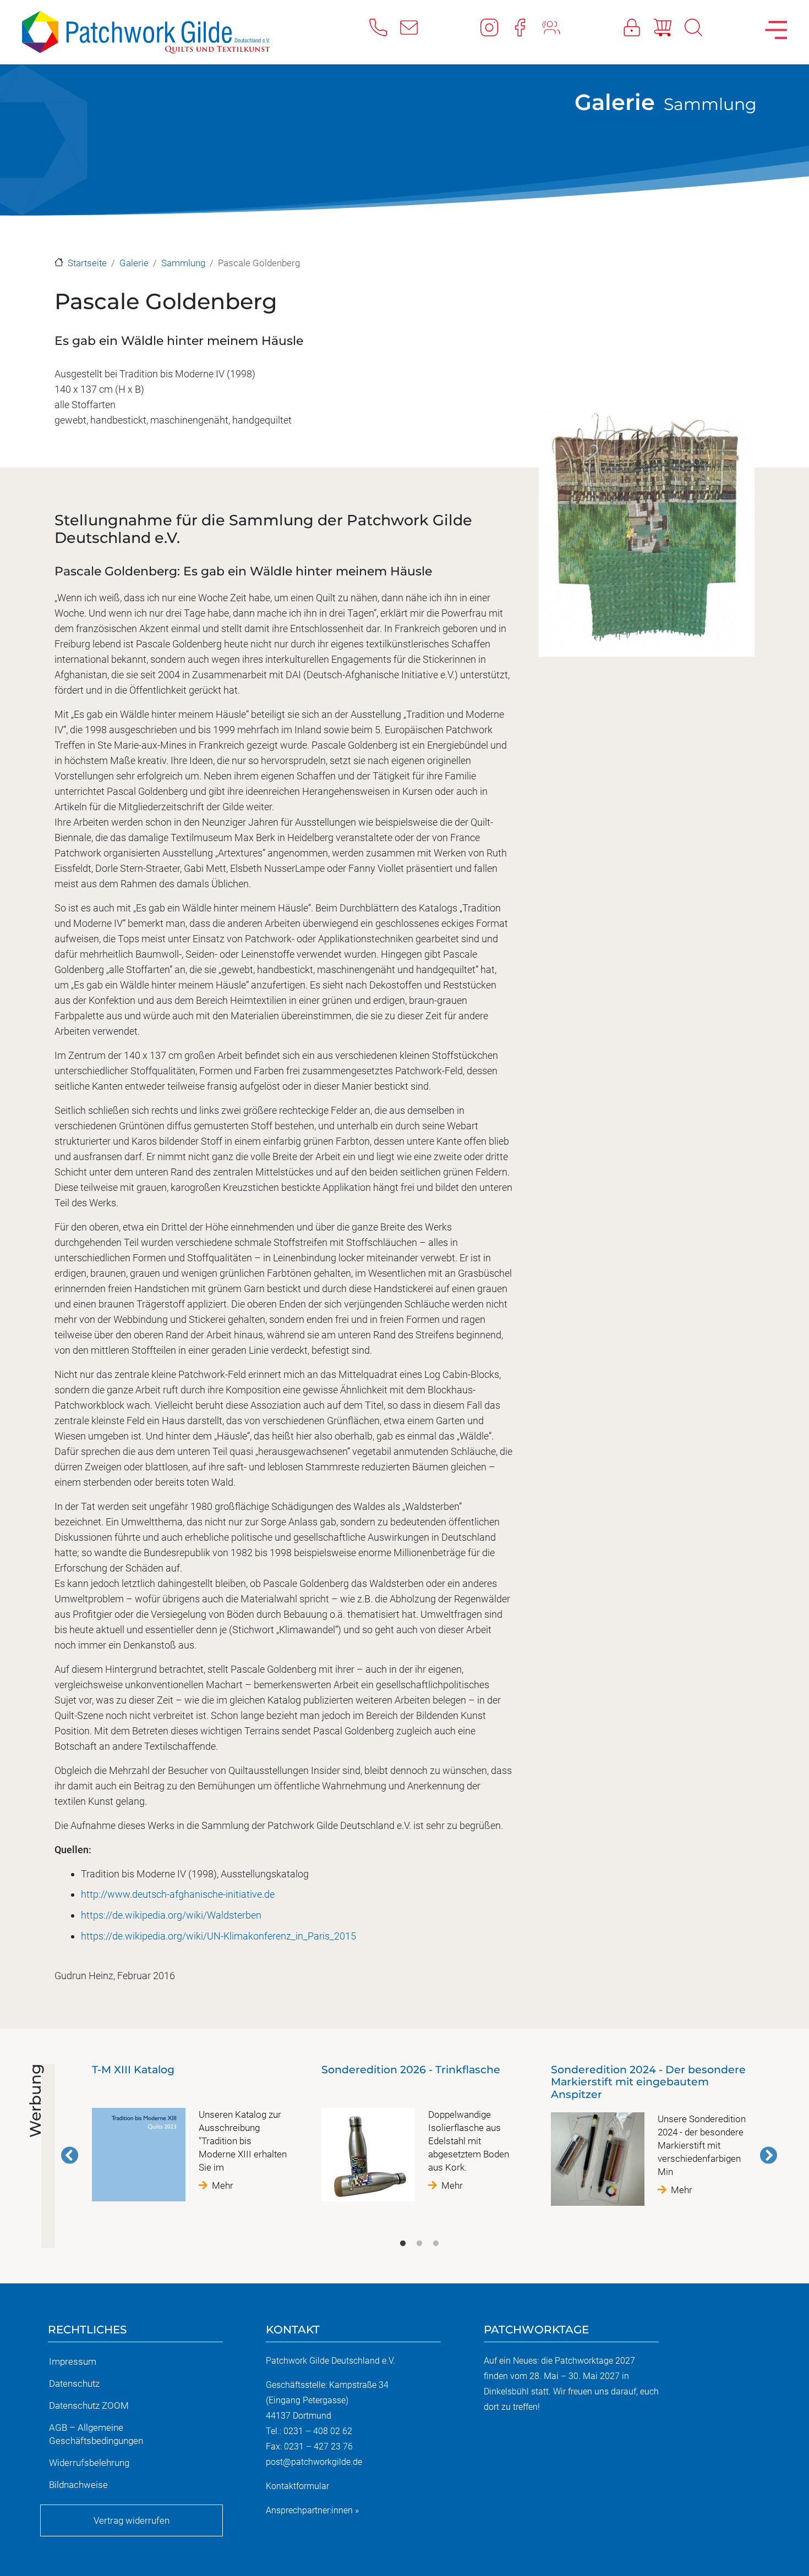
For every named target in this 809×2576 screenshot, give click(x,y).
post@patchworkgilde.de (314, 2462)
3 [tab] (436, 2244)
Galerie (615, 102)
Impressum (73, 2361)
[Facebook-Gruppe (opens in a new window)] (557, 27)
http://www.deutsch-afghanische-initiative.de (178, 1894)
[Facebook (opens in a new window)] (527, 27)
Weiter (768, 2155)
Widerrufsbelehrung (89, 2463)
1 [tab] (403, 2244)
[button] (647, 588)
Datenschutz (74, 2383)
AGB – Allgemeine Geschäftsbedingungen (96, 2434)
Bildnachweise (78, 2485)
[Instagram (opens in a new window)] (496, 27)
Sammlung (710, 104)
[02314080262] (385, 27)
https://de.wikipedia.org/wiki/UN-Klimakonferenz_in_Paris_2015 (218, 1936)
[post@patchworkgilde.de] (416, 27)
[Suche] (700, 27)
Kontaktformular (297, 2486)
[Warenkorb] (669, 27)
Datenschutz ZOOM (89, 2405)
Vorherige (70, 2155)
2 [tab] (419, 2244)
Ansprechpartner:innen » (312, 2510)
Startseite (87, 263)
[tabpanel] (190, 2137)
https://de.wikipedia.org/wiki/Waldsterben (171, 1915)
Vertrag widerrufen (132, 2520)
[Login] (638, 27)
